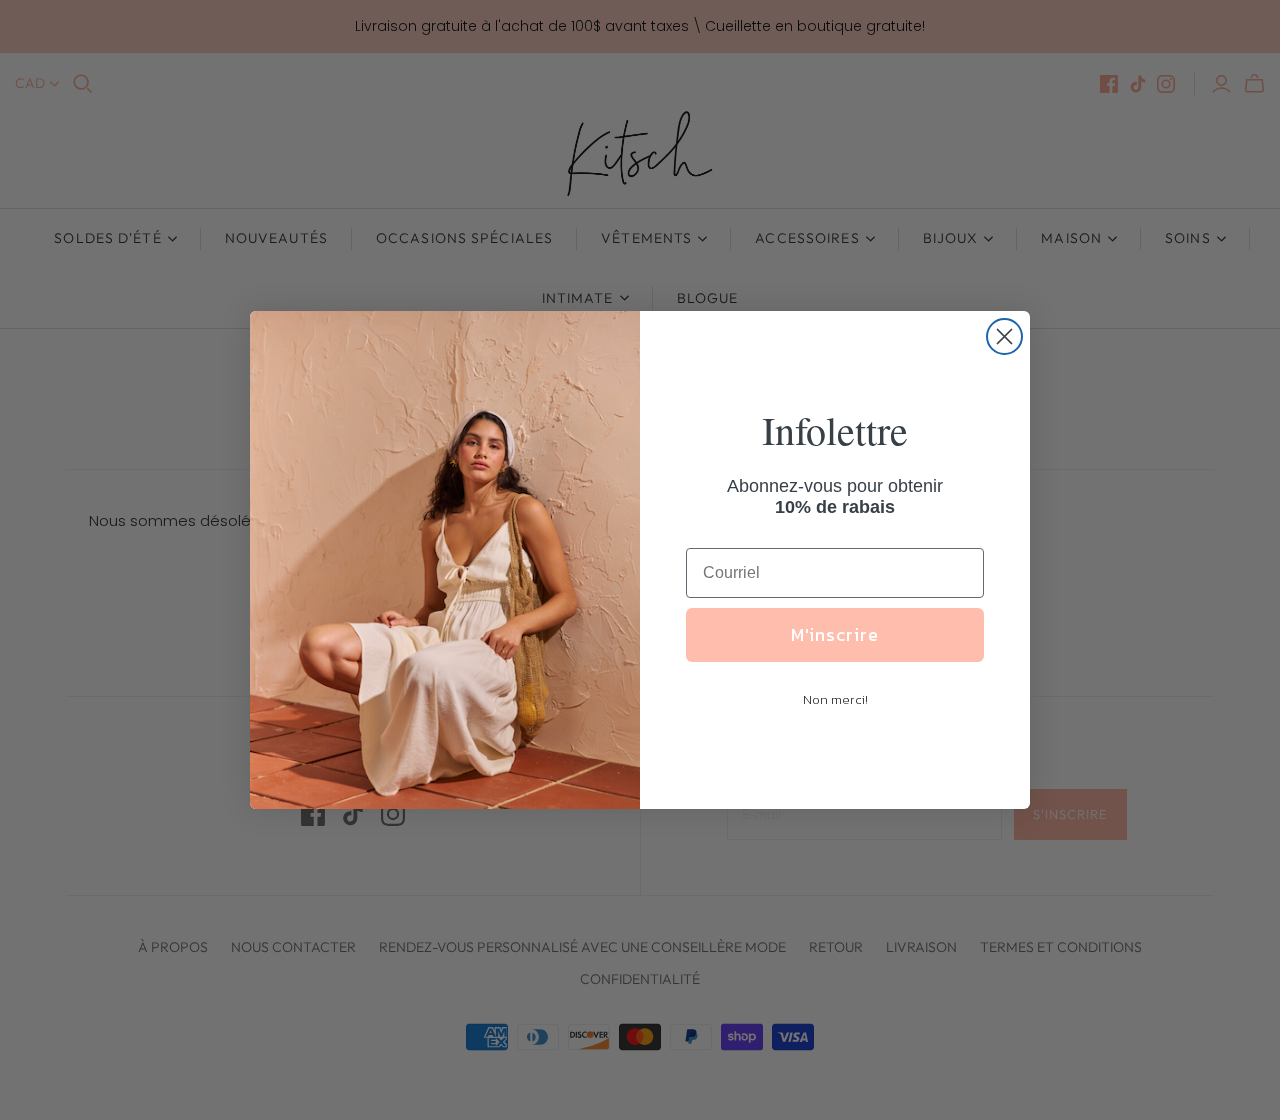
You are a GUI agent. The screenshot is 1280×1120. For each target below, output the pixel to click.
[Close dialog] (1004, 336)
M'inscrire (835, 634)
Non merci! (835, 699)
